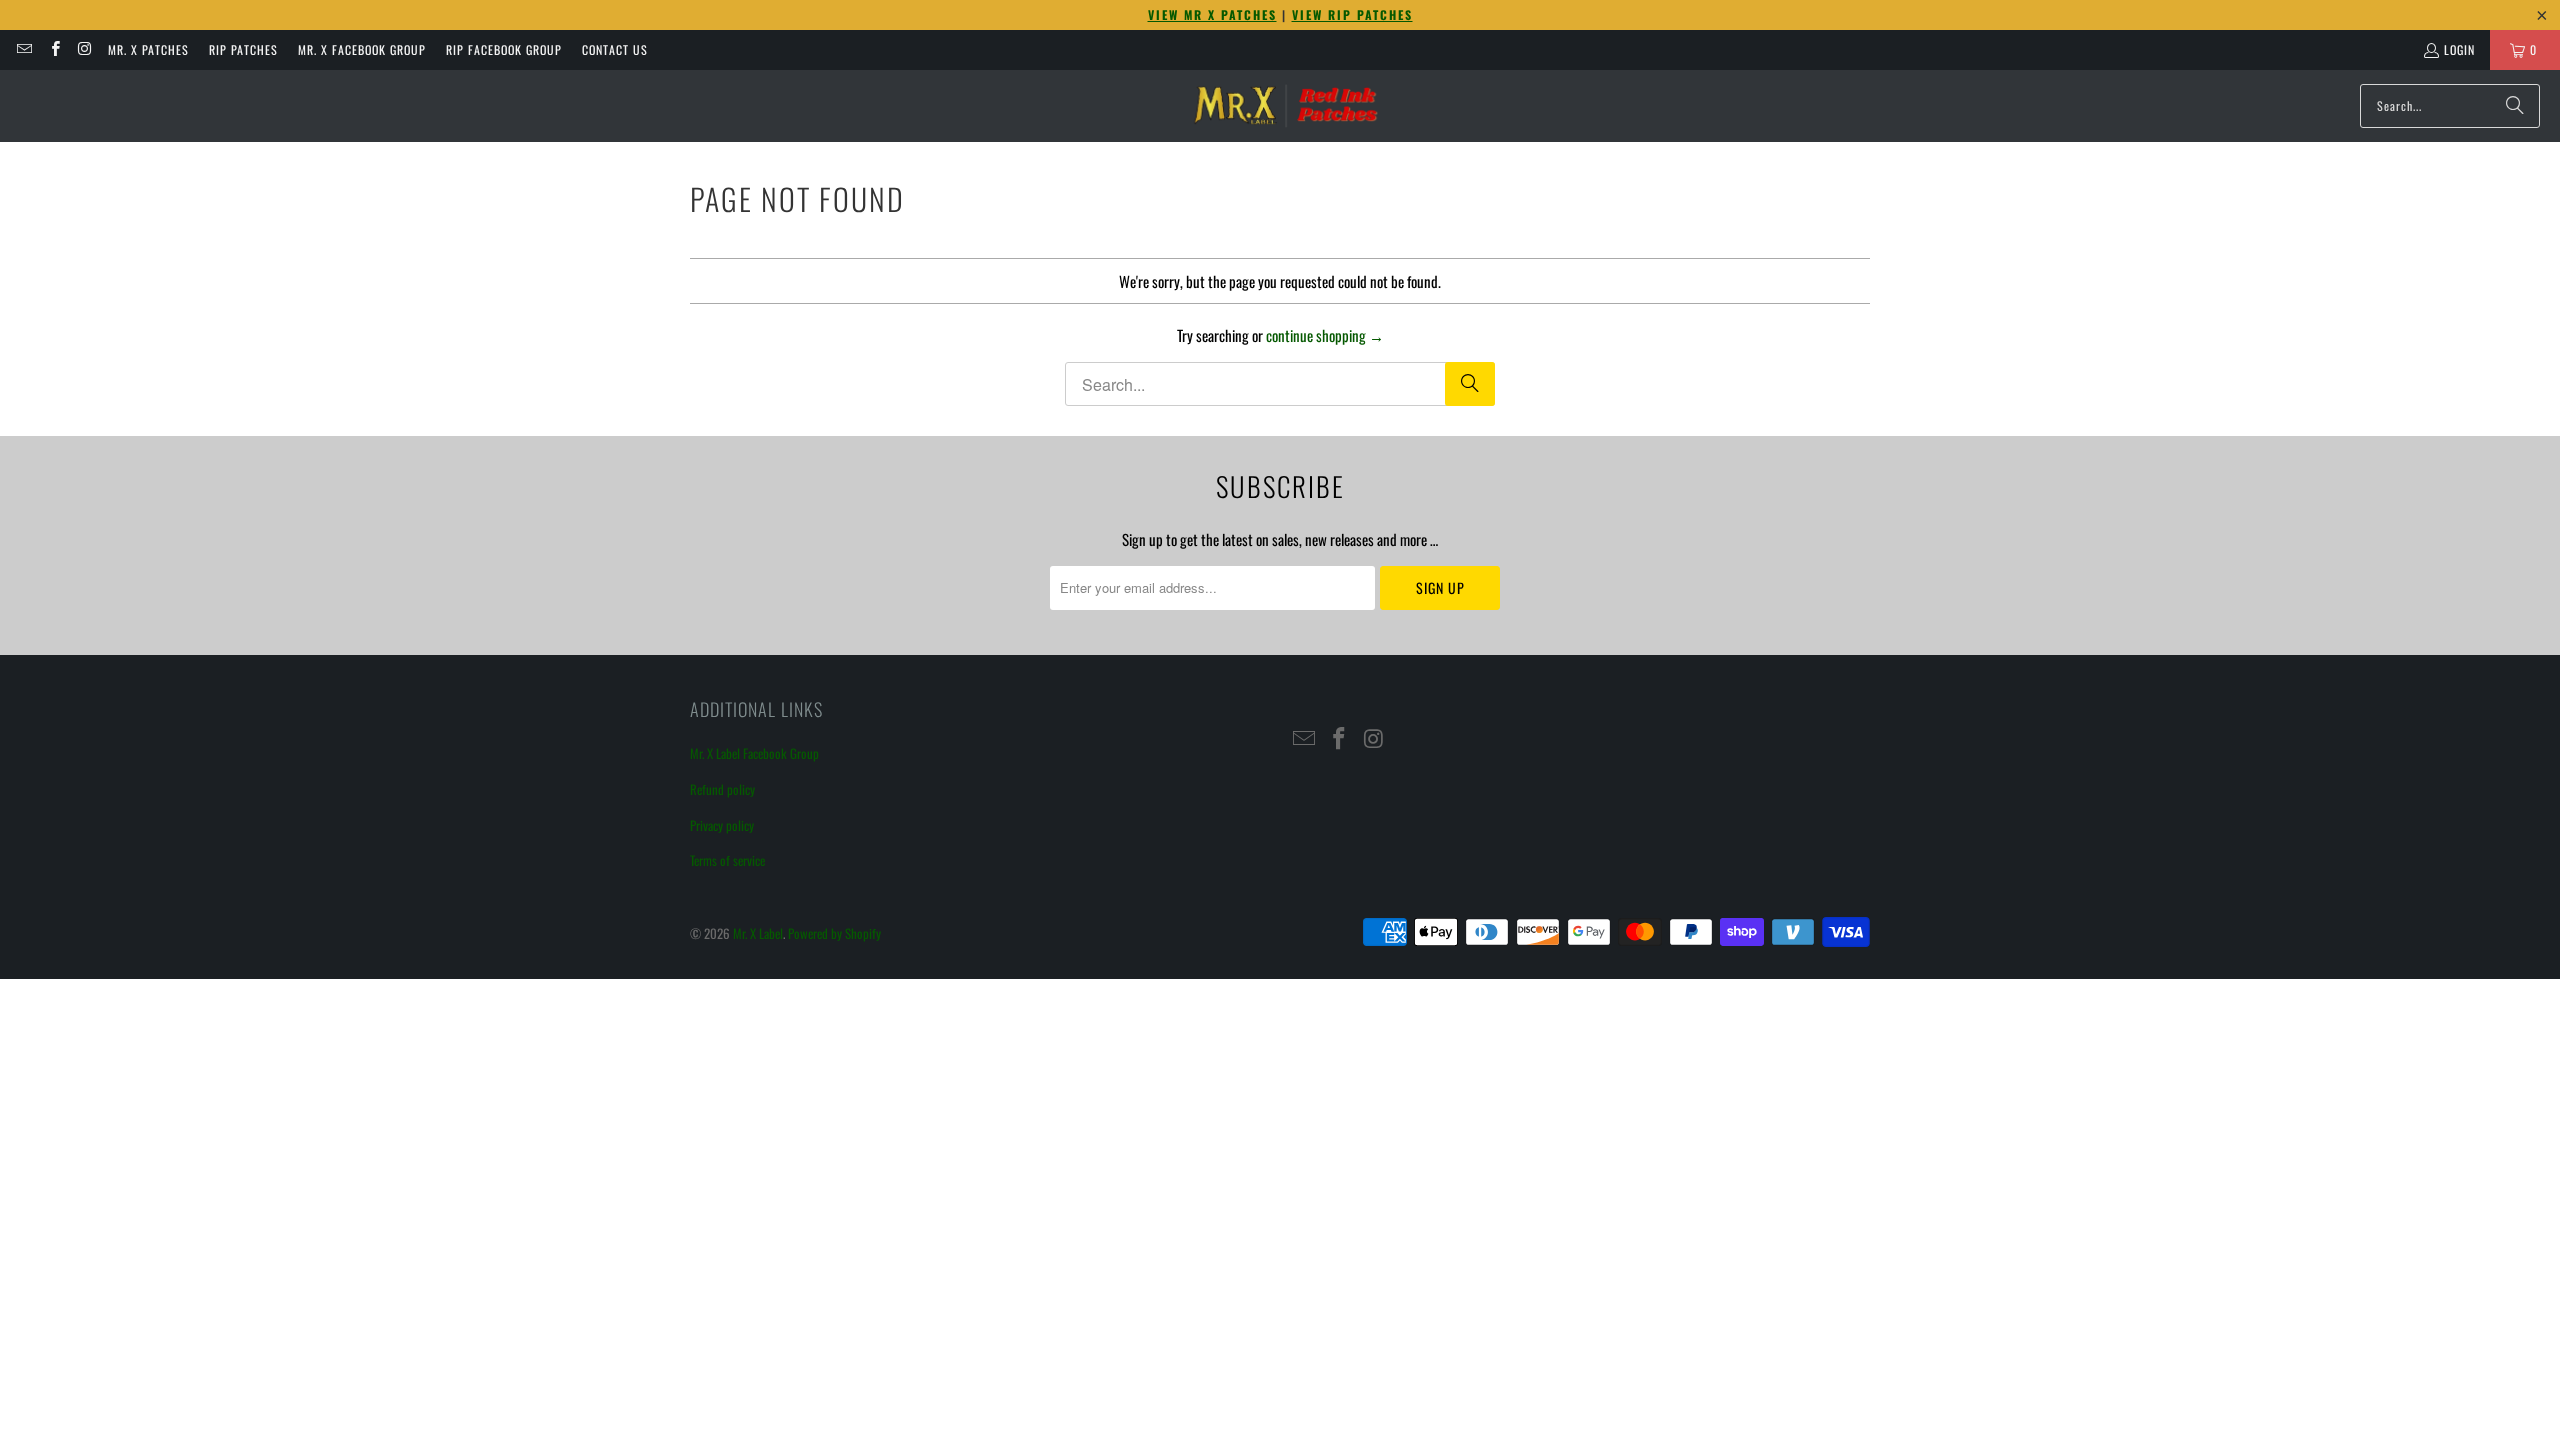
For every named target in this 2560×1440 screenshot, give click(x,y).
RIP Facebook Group (504, 49)
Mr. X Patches (148, 49)
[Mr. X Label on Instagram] (84, 49)
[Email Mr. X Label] (23, 49)
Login (2459, 49)
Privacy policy (722, 825)
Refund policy (722, 789)
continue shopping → (1325, 335)
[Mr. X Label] (1285, 106)
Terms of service (727, 860)
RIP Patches (243, 49)
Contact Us (615, 49)
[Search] (2515, 106)
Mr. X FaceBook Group (362, 49)
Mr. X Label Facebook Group (754, 753)
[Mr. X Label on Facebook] (53, 49)
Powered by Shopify (834, 933)
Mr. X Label (758, 933)
